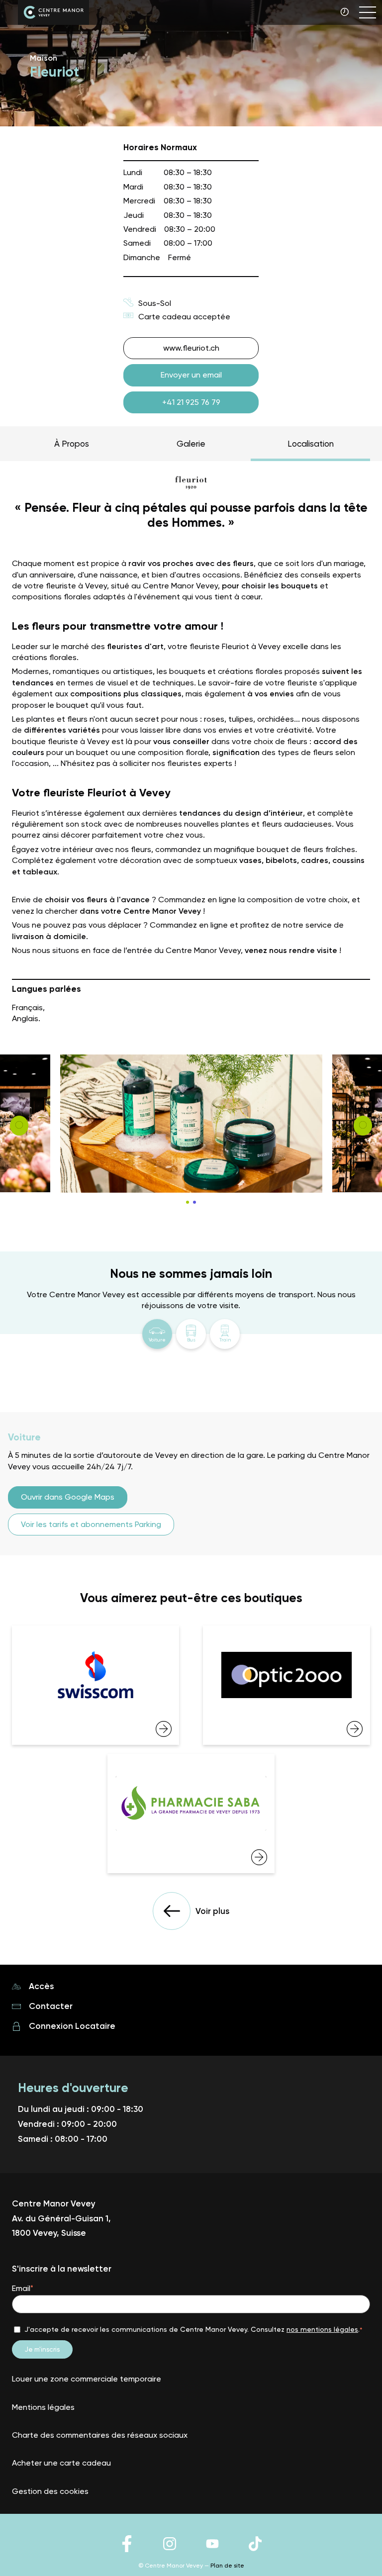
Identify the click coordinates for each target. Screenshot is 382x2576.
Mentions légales (43, 2407)
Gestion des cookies (50, 2491)
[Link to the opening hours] (346, 13)
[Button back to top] (355, 2551)
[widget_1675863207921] (95, 1685)
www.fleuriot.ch (191, 348)
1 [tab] (188, 1202)
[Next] (19, 1126)
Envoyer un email (191, 375)
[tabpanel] (191, 1124)
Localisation (311, 444)
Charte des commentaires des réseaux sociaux (100, 2435)
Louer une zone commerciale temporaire (87, 2379)
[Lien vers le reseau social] (127, 2551)
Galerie (191, 444)
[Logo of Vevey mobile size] (53, 14)
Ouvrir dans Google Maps (68, 1497)
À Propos (72, 444)
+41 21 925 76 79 (191, 402)
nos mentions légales (322, 2329)
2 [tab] (194, 1202)
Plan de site (227, 2566)
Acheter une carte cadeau (61, 2463)
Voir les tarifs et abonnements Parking (91, 1524)
